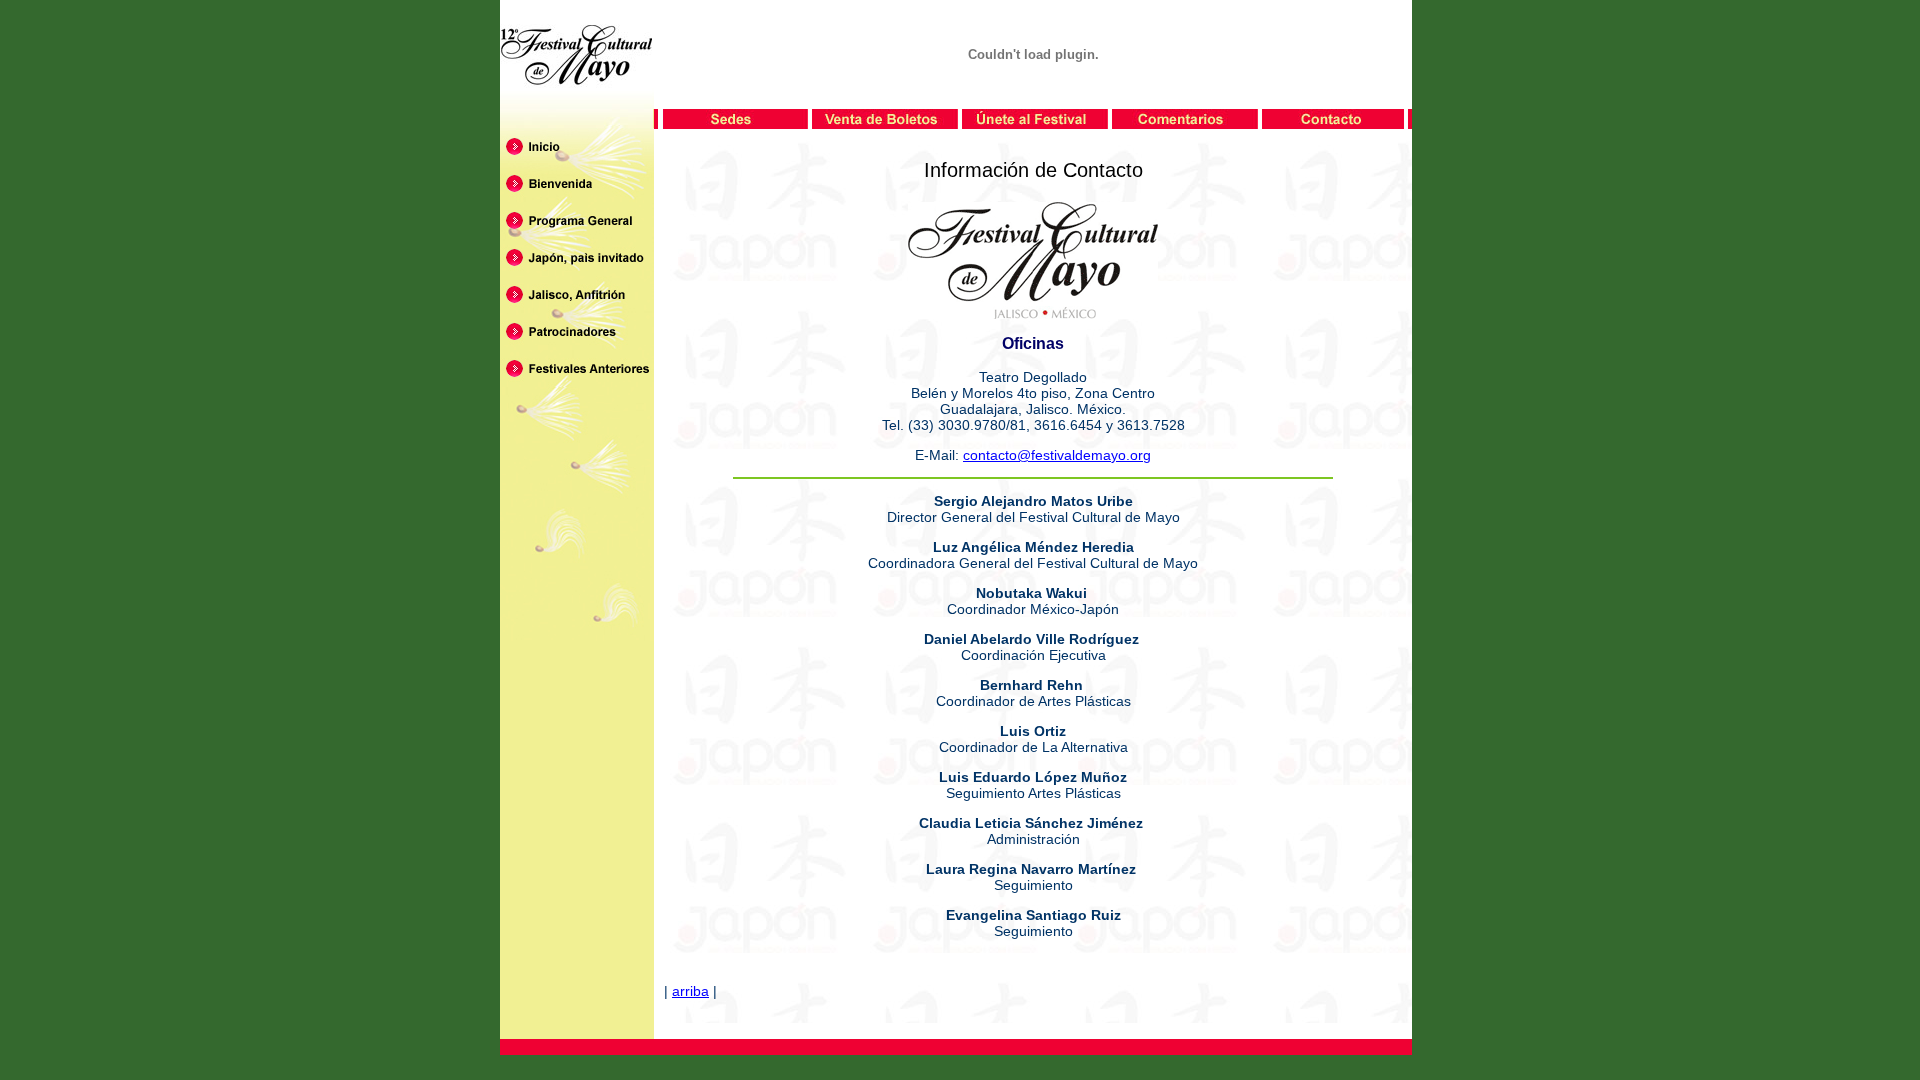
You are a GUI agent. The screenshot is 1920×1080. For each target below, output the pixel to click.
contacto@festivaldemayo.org (1057, 455)
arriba (690, 991)
